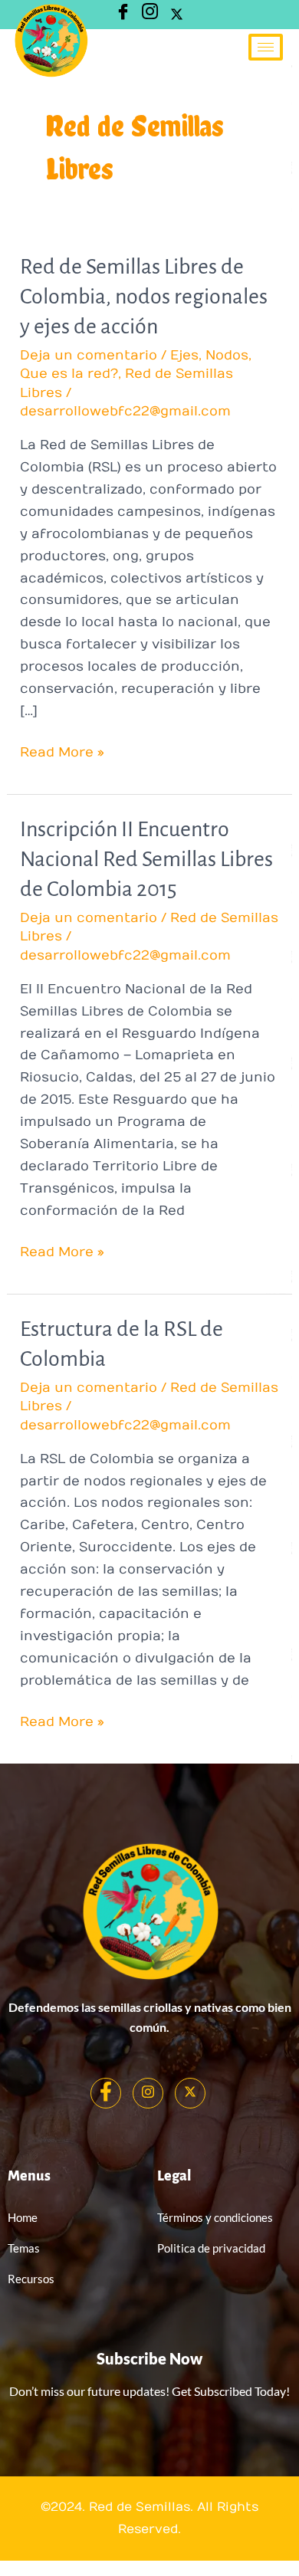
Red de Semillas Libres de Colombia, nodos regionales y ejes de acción (144, 297)
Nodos (227, 356)
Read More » (62, 751)
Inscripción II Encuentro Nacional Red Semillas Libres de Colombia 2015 (146, 859)
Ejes (184, 356)
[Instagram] (149, 15)
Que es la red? (69, 374)
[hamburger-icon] (266, 47)
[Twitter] (176, 15)
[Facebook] (106, 2093)
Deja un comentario (89, 356)
